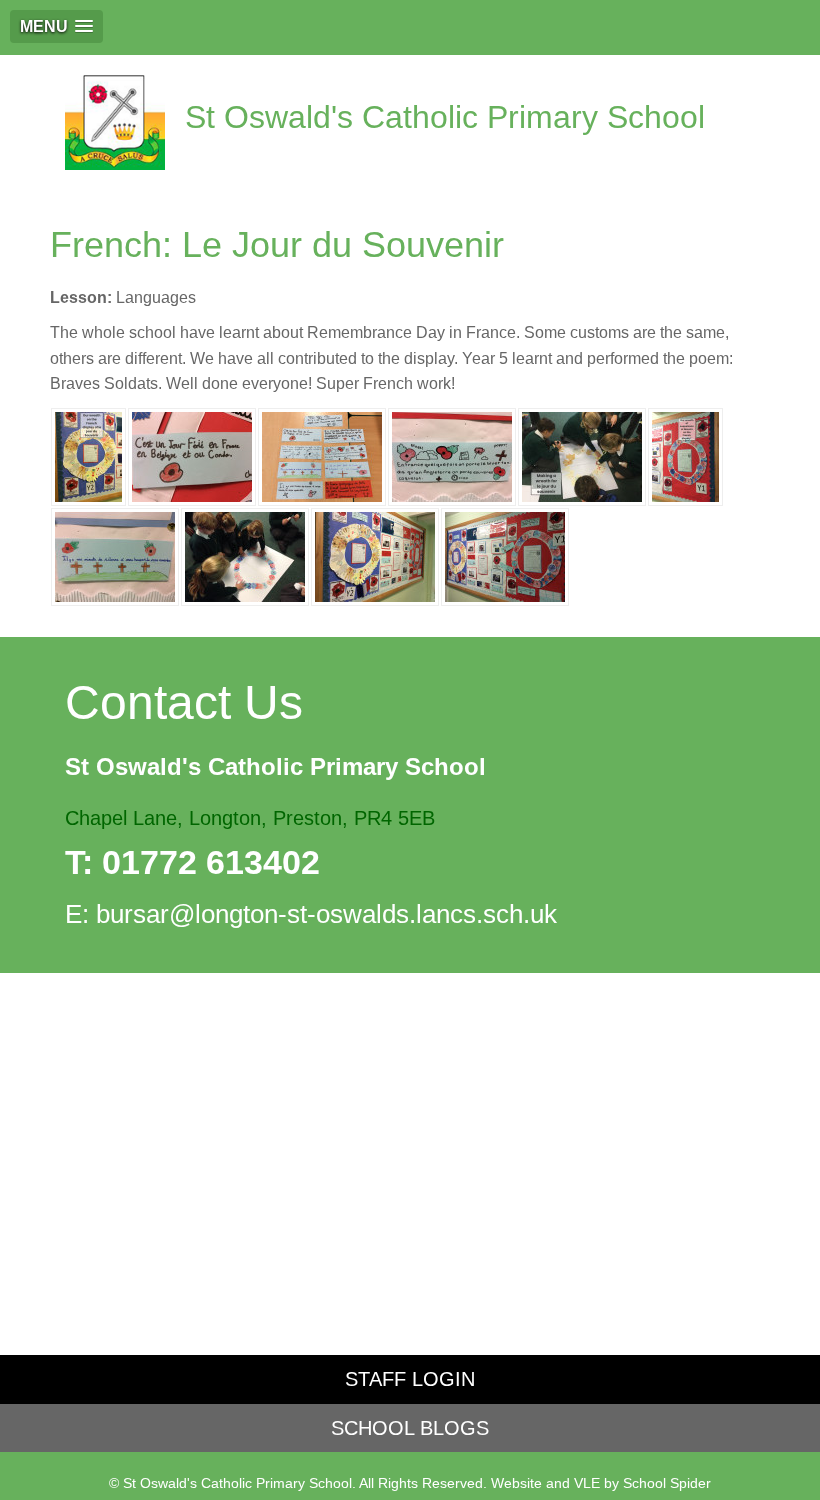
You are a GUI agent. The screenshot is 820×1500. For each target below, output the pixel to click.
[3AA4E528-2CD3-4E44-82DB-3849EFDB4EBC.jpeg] (322, 455)
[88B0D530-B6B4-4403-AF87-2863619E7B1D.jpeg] (245, 555)
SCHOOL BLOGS (410, 1428)
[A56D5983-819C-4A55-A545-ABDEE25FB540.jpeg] (582, 455)
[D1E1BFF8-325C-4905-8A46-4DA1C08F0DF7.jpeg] (685, 455)
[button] (56, 26)
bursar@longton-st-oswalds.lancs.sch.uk (326, 914)
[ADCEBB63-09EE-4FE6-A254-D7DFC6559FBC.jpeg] (115, 555)
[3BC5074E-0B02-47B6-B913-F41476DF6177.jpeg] (192, 455)
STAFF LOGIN (410, 1379)
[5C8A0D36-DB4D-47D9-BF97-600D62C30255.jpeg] (88, 455)
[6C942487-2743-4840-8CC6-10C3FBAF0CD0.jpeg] (452, 455)
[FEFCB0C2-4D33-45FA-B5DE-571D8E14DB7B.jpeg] (375, 555)
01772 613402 (211, 862)
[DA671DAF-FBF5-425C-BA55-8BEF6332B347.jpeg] (505, 555)
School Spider (667, 1483)
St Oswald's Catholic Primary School (445, 117)
